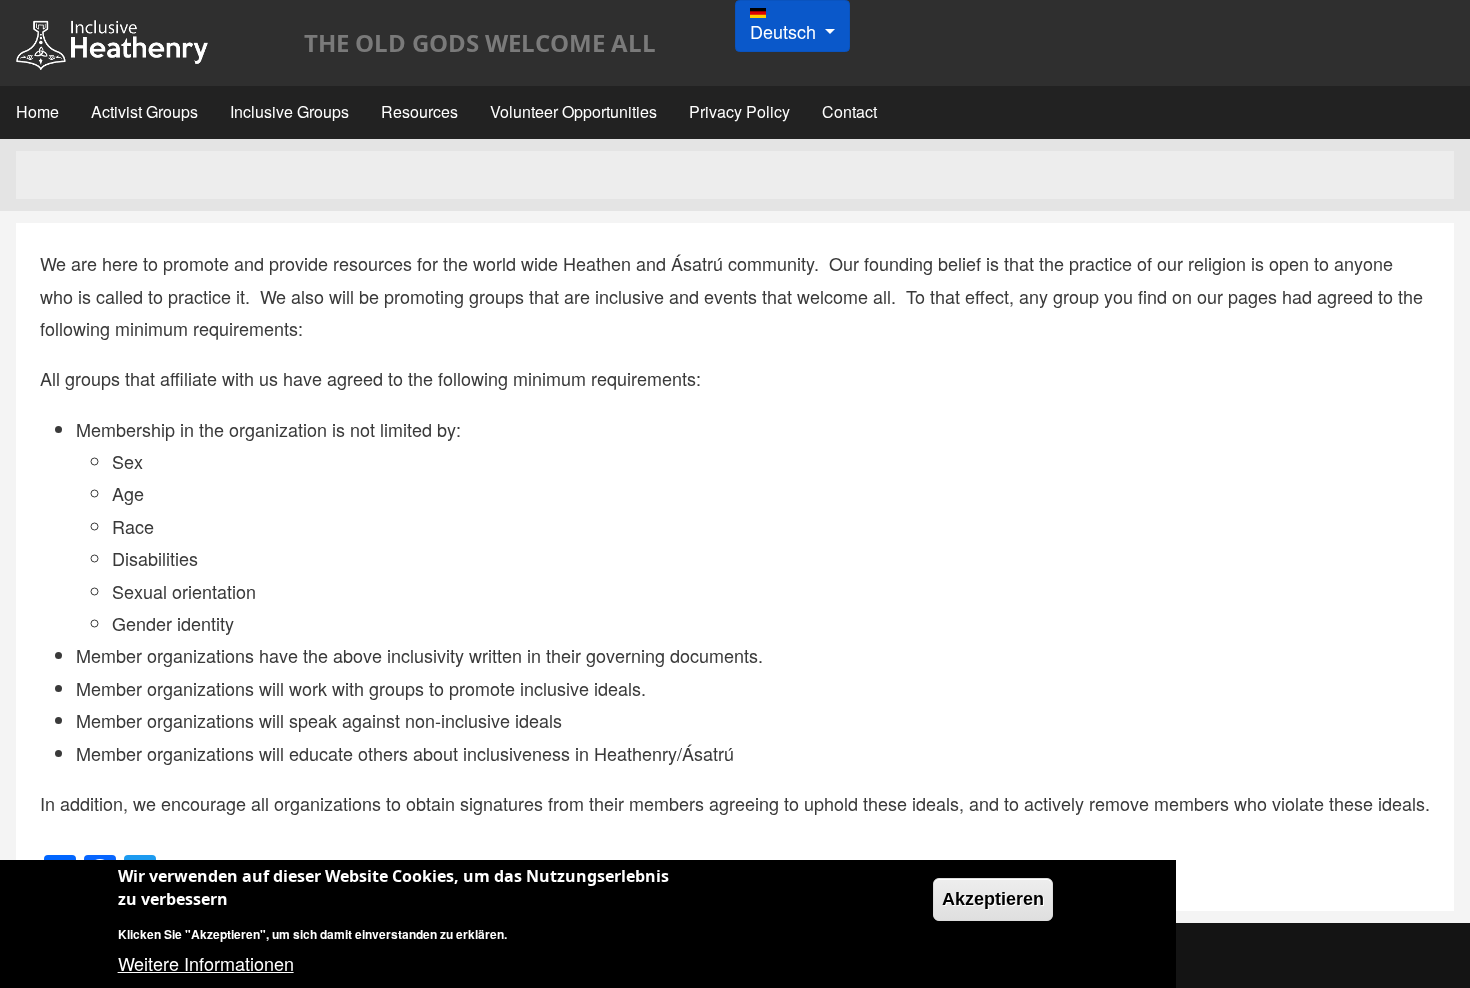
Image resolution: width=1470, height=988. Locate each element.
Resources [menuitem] (419, 111)
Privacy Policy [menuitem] (739, 111)
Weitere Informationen (206, 963)
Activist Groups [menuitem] (144, 111)
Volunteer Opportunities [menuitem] (573, 111)
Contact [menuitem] (849, 111)
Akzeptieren (993, 899)
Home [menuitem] (37, 111)
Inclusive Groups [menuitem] (289, 111)
